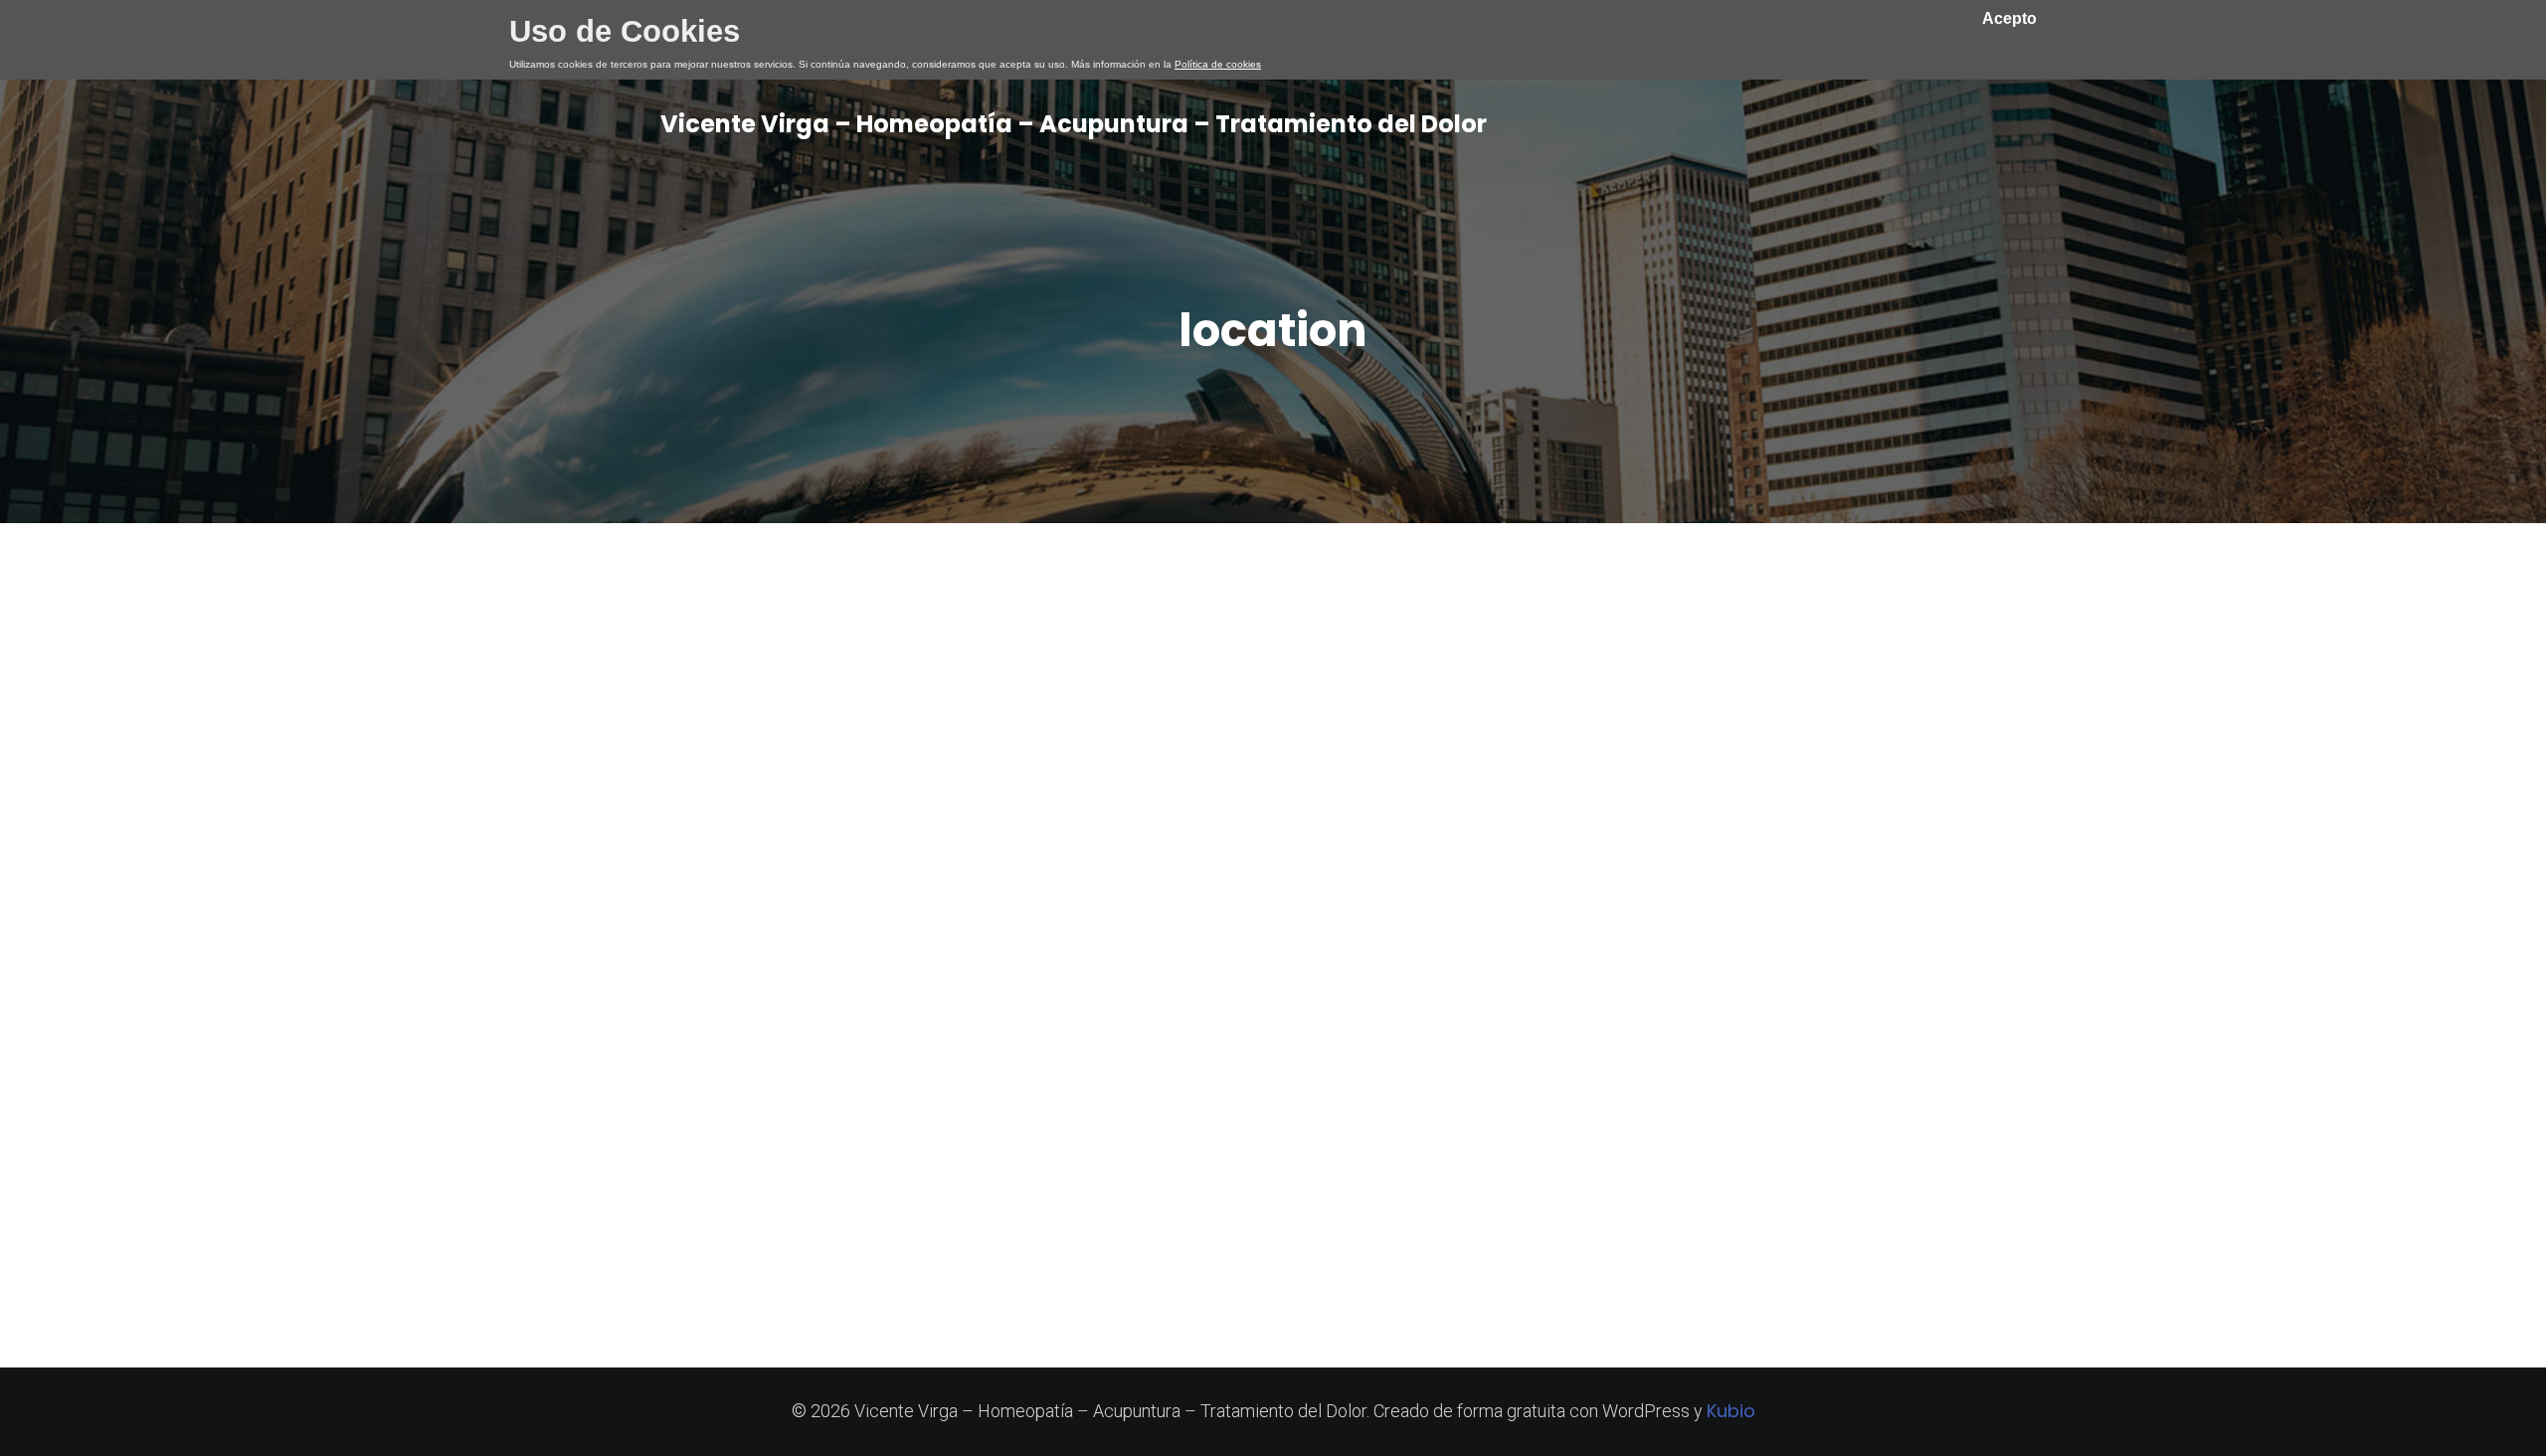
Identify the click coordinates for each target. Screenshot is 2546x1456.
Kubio (1731, 1411)
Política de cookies (1218, 64)
